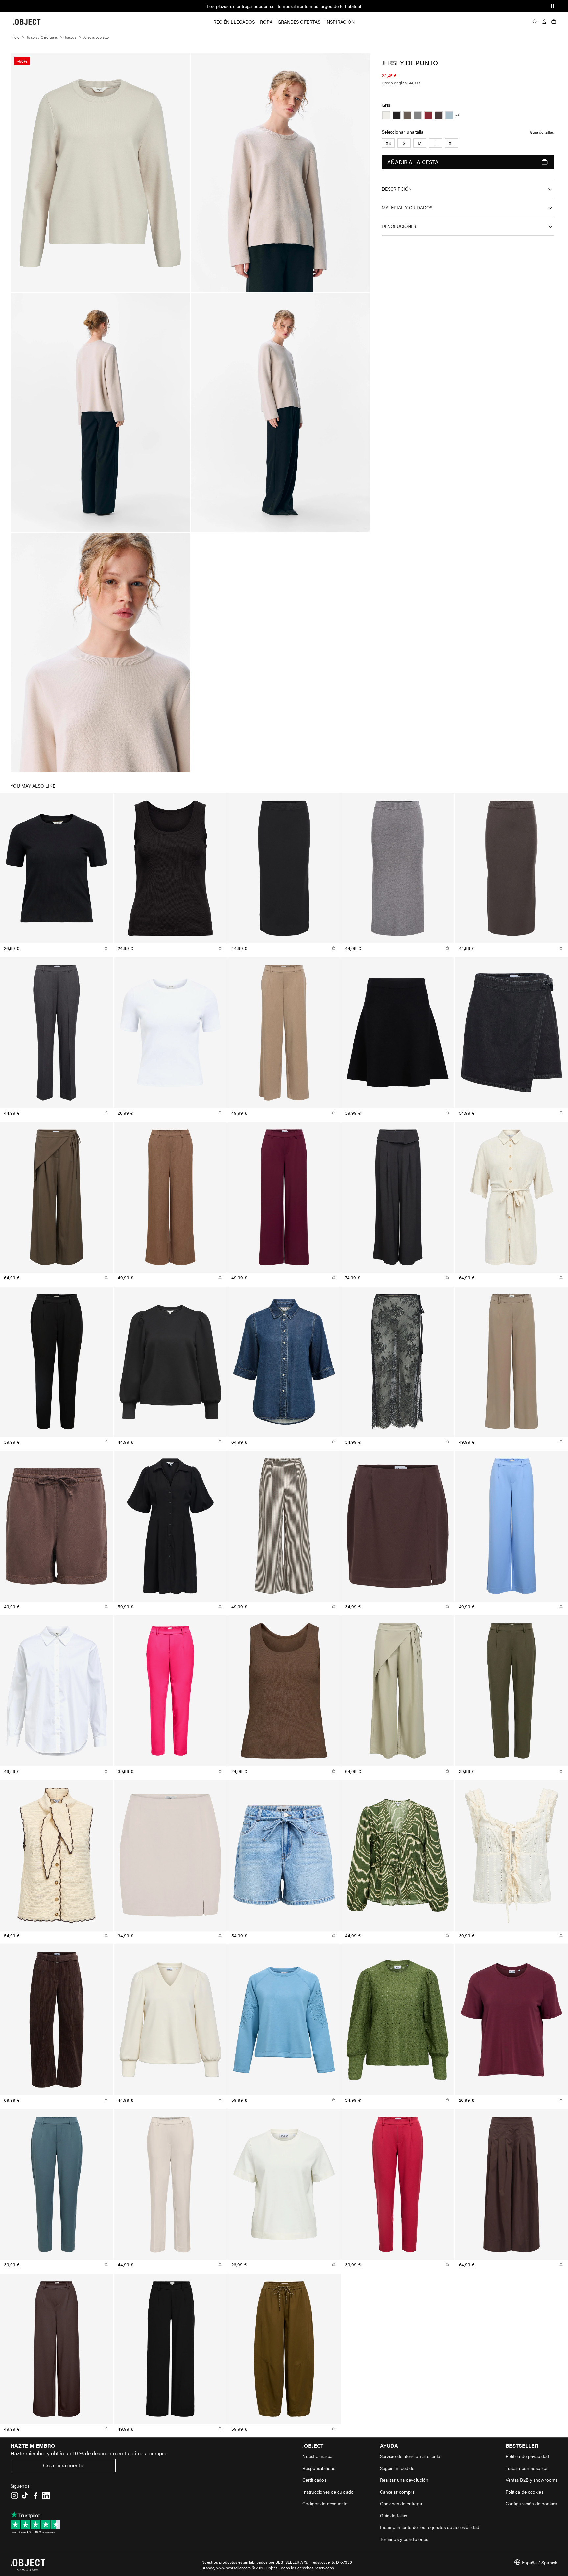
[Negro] (397, 115)
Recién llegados (234, 22)
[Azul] (449, 115)
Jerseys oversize (96, 37)
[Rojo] (428, 115)
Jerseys (71, 37)
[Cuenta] (544, 22)
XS (388, 143)
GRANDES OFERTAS (299, 22)
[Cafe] (439, 115)
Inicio (15, 37)
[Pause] (552, 6)
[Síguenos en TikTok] (25, 2495)
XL (451, 143)
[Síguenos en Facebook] (35, 2495)
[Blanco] (386, 115)
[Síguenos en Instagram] (14, 2495)
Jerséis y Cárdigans (42, 37)
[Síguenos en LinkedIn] (46, 2495)
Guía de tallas (542, 132)
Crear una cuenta (63, 2465)
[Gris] (407, 115)
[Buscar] (535, 22)
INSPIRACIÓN (340, 22)
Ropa (266, 22)
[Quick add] (106, 948)
